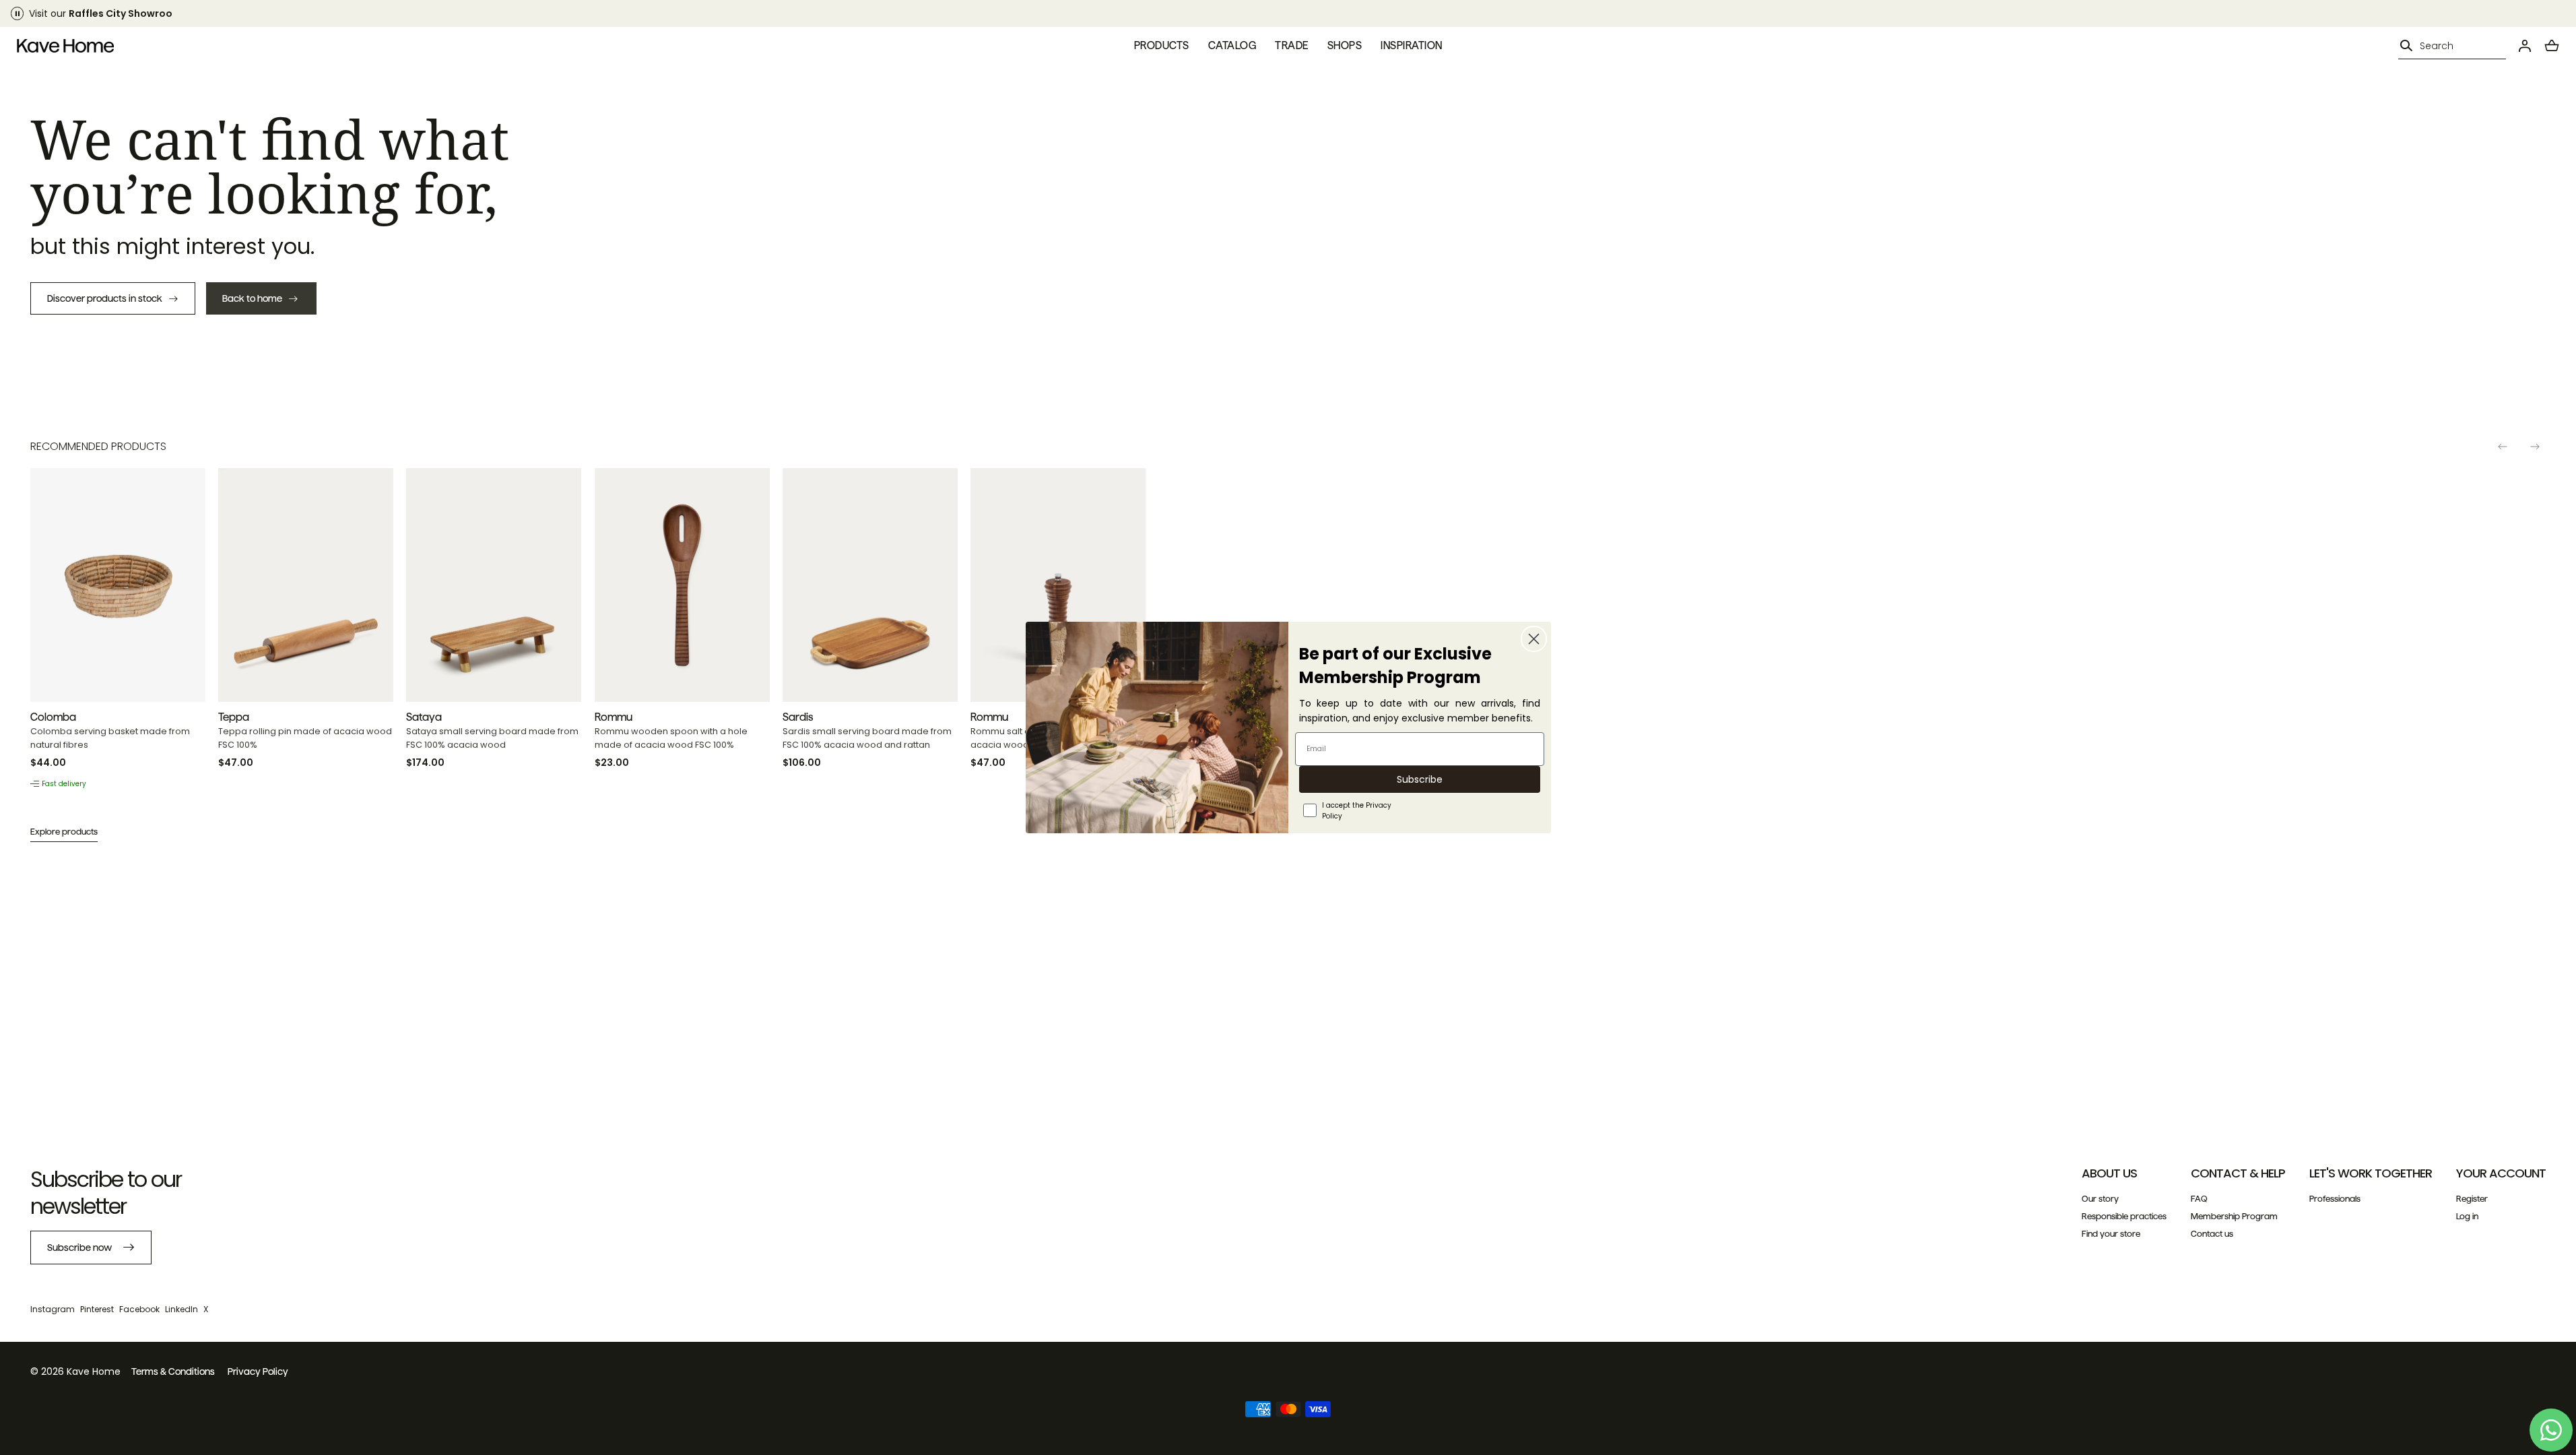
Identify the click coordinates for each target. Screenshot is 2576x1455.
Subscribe (1420, 779)
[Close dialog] (1534, 639)
